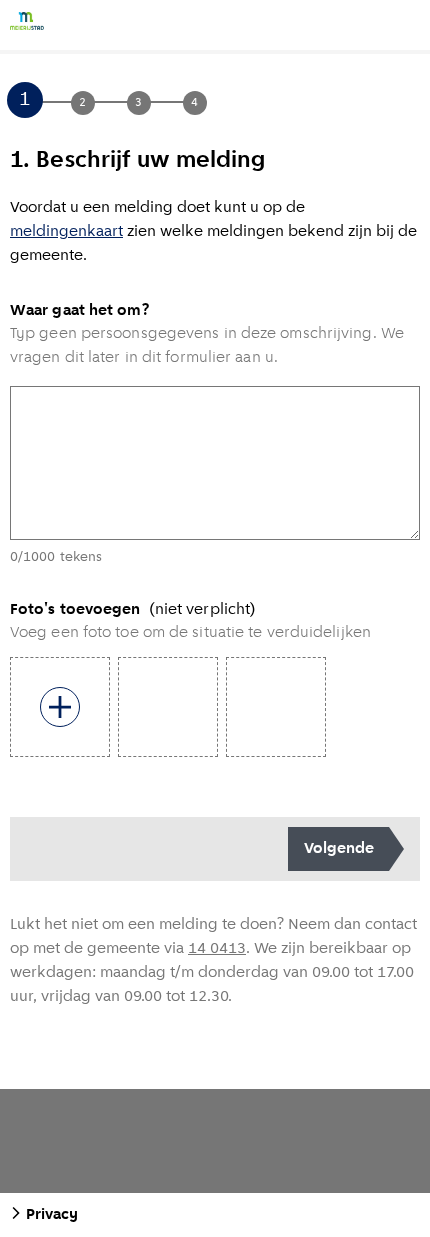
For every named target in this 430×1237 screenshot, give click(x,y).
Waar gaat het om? (79, 311)
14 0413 (217, 949)
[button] (54, 102)
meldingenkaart (66, 232)
